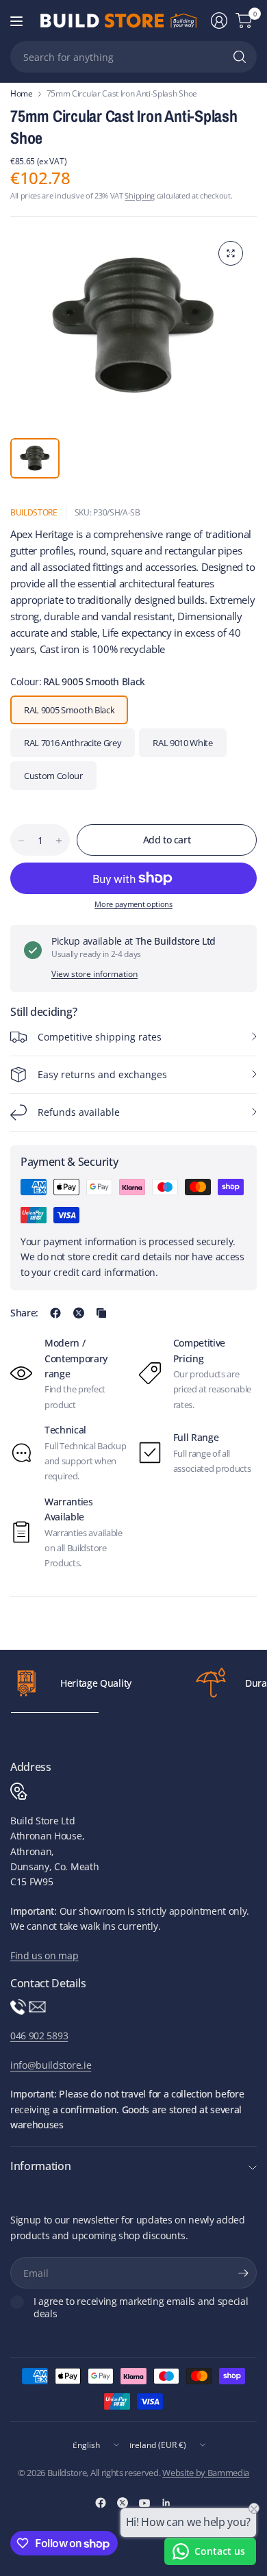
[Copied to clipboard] (101, 1313)
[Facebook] (101, 2503)
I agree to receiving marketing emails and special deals (141, 2307)
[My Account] (219, 21)
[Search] (240, 57)
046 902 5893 (39, 2036)
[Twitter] (123, 2503)
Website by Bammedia (206, 2473)
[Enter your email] (243, 2273)
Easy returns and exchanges (102, 1074)
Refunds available (79, 1112)
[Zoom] (231, 253)
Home (22, 94)
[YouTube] (144, 2503)
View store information (94, 974)
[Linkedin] (166, 2503)
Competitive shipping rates (100, 1037)
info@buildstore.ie (51, 2065)
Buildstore (34, 512)
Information (40, 2166)
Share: (24, 1313)
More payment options (133, 904)
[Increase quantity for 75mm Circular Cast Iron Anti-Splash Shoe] (59, 841)
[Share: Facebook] (55, 1313)
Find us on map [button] (44, 1955)
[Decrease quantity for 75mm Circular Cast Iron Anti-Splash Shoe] (21, 841)
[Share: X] (79, 1313)
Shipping (139, 195)
